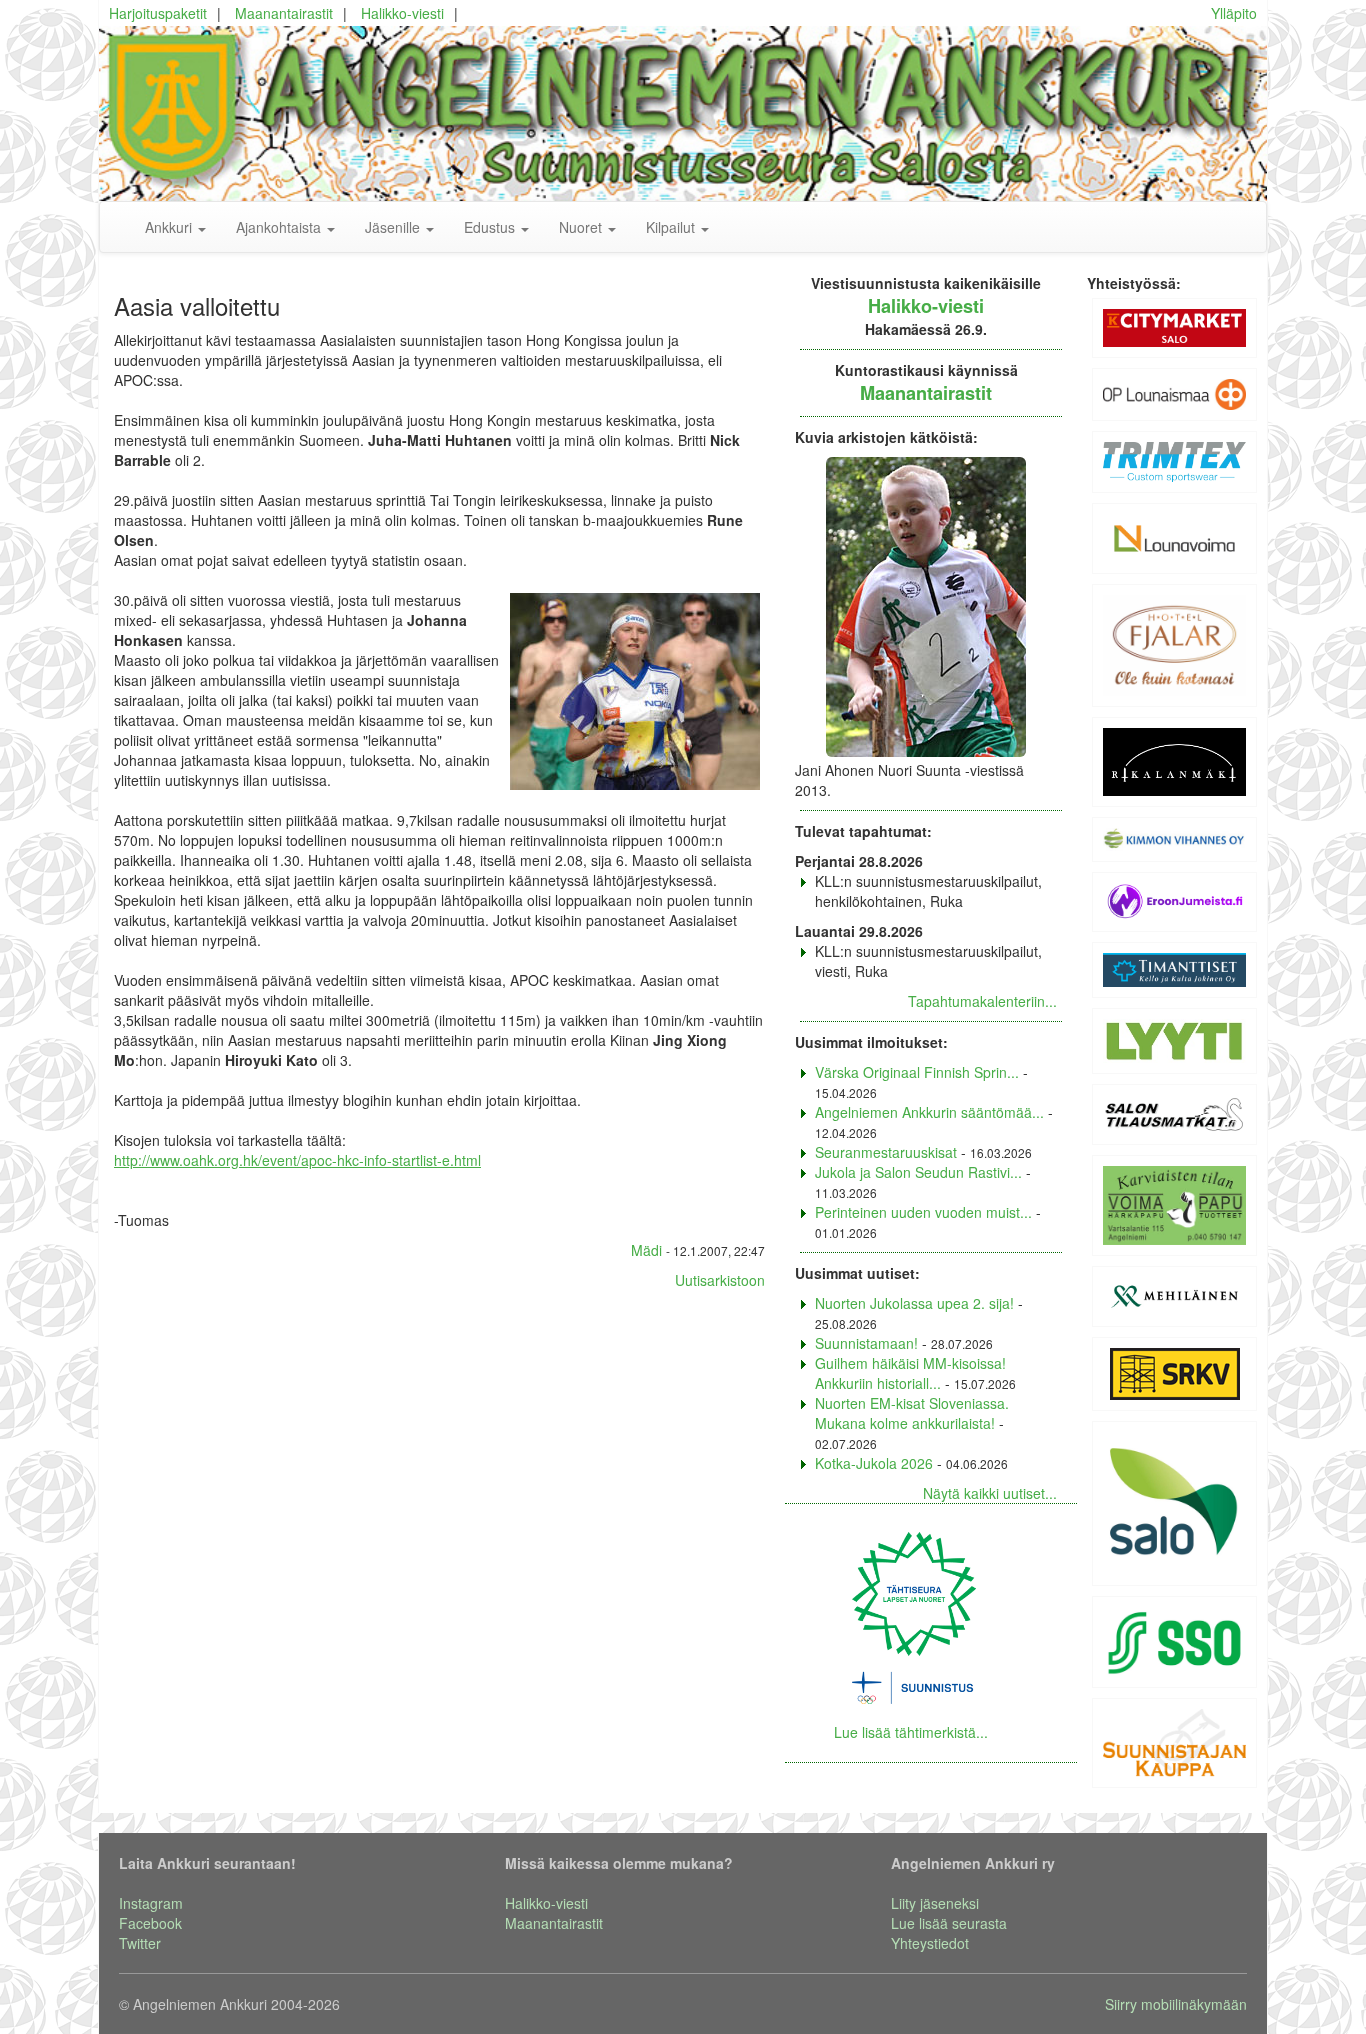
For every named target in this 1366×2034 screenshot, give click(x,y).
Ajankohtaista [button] (280, 227)
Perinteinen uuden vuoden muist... (923, 1212)
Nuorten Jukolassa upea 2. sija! (914, 1303)
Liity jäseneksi (935, 1903)
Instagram (151, 1903)
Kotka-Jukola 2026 (874, 1463)
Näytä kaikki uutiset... (990, 1493)
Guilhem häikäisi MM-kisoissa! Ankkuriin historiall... (910, 1373)
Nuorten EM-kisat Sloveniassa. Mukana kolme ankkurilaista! (912, 1413)
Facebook (150, 1923)
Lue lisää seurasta (949, 1923)
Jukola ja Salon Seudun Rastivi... (918, 1172)
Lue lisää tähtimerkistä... (911, 1732)
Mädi (646, 1250)
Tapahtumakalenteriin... (982, 1001)
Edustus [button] (491, 227)
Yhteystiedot (930, 1943)
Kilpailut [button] (672, 227)
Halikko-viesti (402, 13)
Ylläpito (1234, 13)
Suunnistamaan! (866, 1343)
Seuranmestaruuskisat (886, 1152)
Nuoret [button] (582, 227)
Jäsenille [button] (394, 227)
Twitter (140, 1943)
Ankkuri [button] (170, 227)
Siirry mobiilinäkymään (1176, 2004)
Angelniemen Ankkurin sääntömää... (929, 1112)
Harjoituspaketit (158, 13)
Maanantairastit (284, 13)
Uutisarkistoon (720, 1280)
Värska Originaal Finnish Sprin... (917, 1072)
